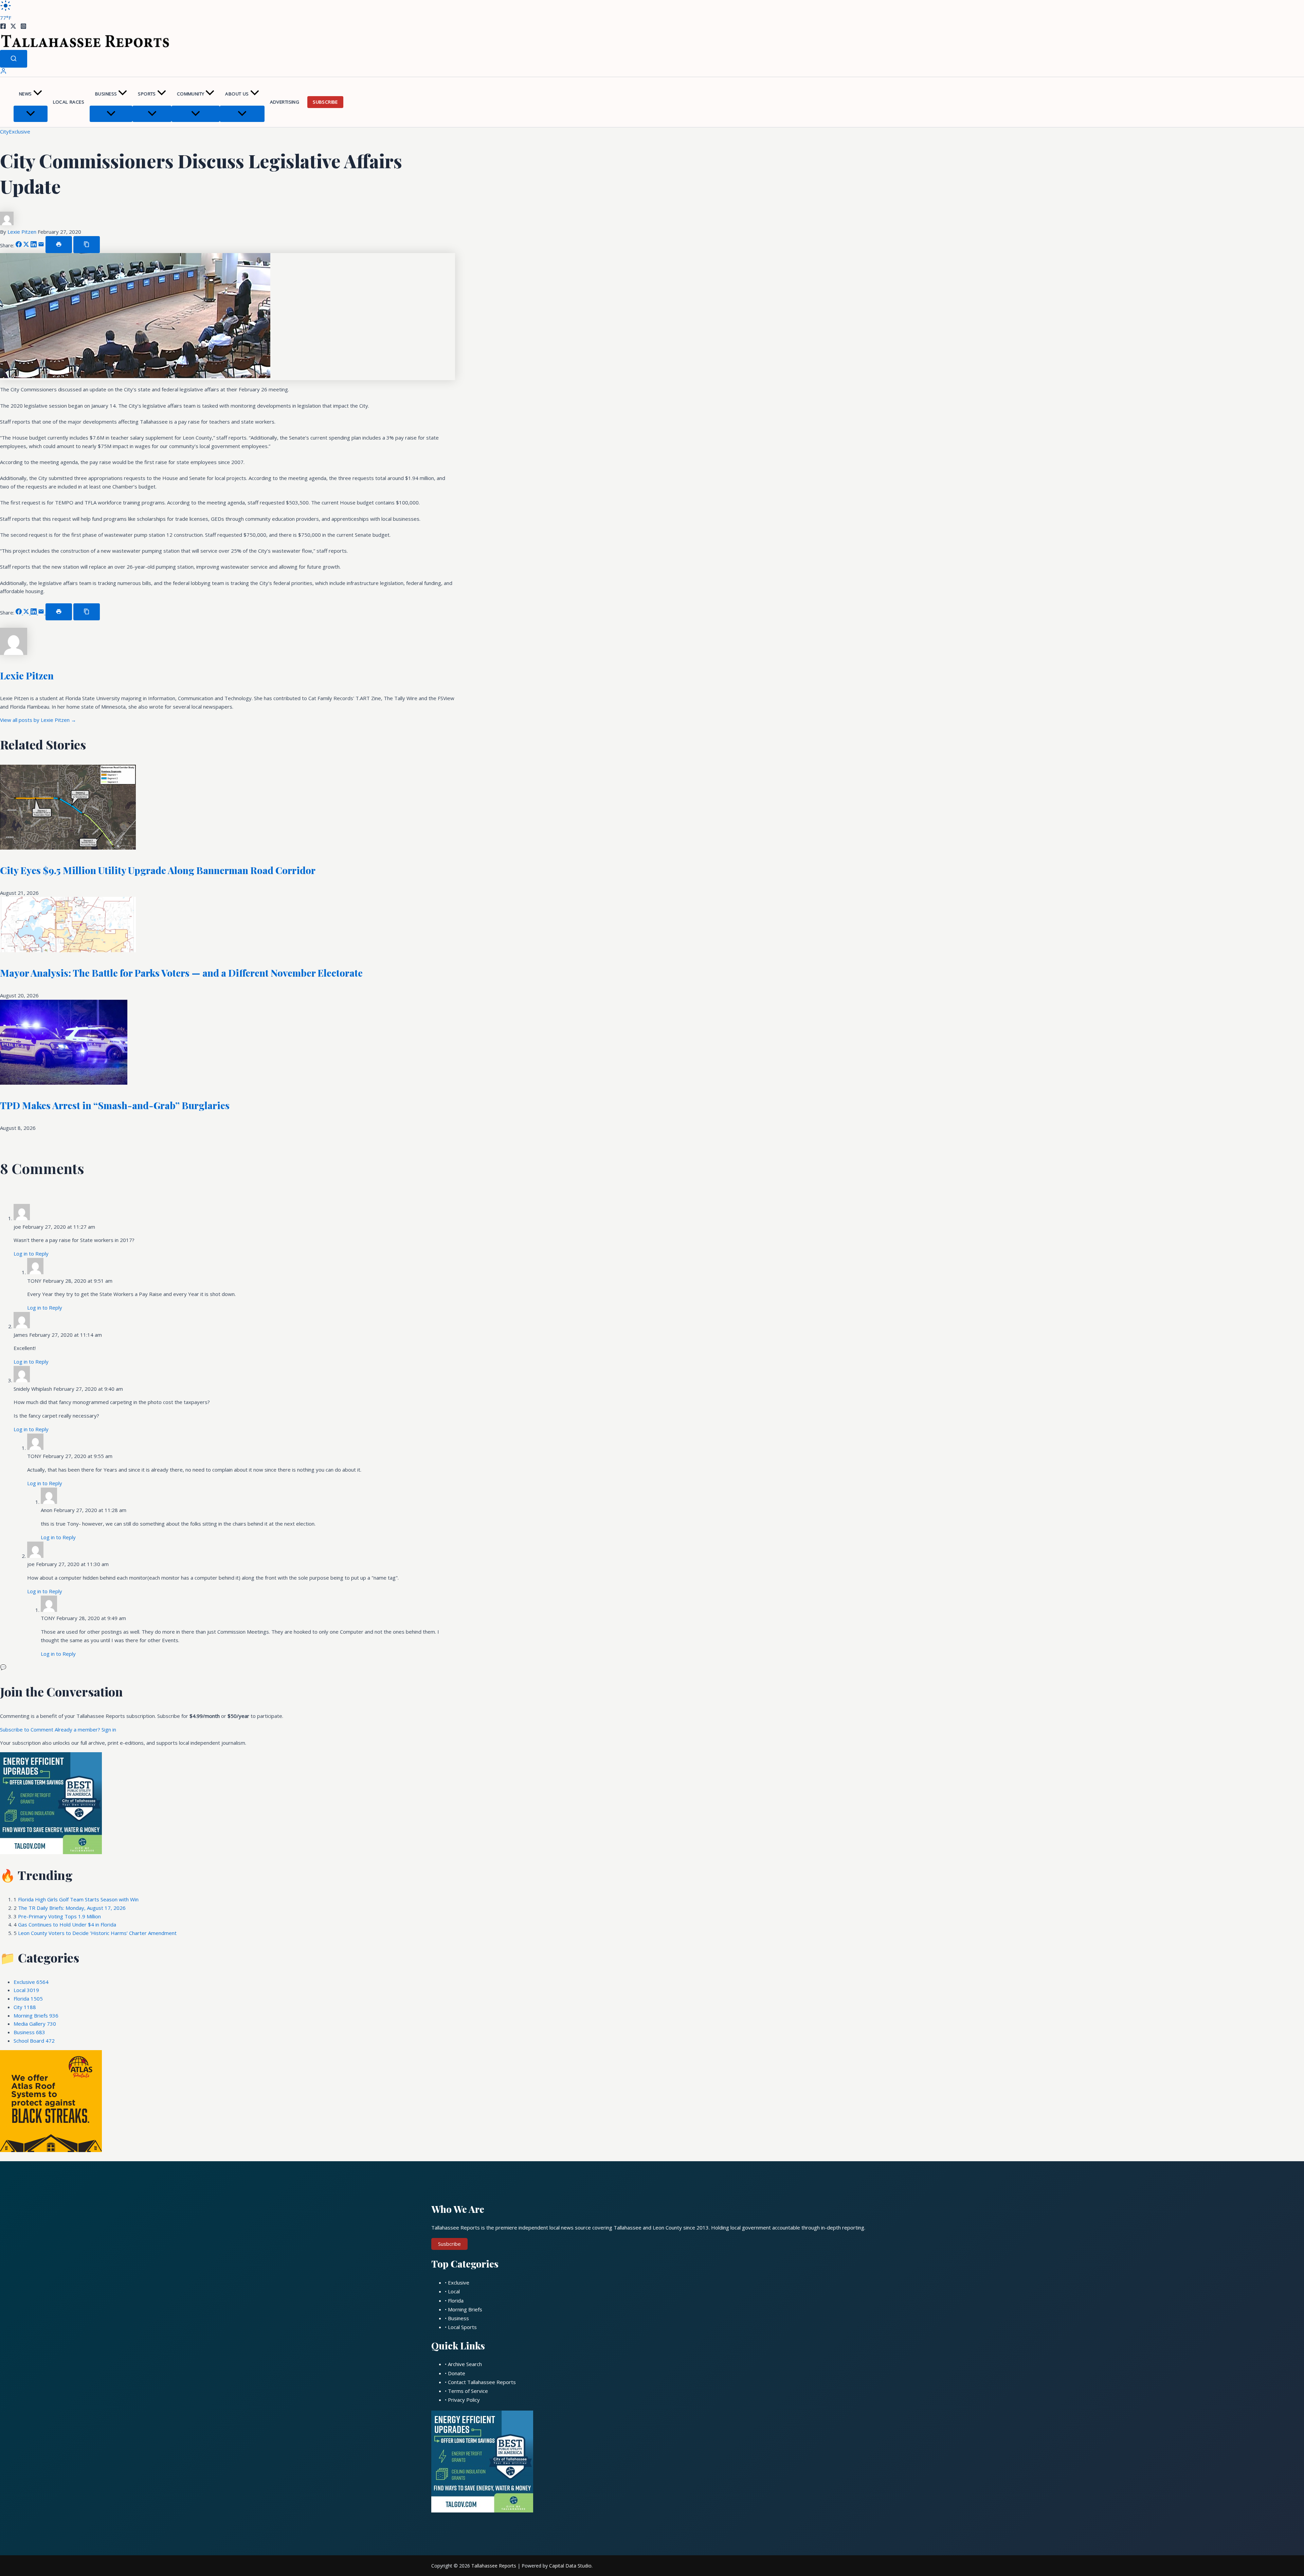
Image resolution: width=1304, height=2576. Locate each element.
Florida (28, 1998)
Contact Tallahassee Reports (482, 2382)
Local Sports (462, 2327)
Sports (147, 94)
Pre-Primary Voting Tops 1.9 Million (59, 1916)
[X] (13, 27)
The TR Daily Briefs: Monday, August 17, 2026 (72, 1908)
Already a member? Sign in (85, 1729)
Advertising (285, 102)
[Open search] (14, 59)
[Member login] (3, 72)
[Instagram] (23, 27)
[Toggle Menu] (31, 114)
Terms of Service (468, 2391)
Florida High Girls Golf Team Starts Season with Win (78, 1899)
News (25, 94)
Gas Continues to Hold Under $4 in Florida (67, 1924)
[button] (38, 94)
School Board (34, 2041)
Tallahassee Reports (494, 2566)
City (4, 131)
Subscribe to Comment (27, 1729)
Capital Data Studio (570, 2566)
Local (26, 1990)
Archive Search (465, 2364)
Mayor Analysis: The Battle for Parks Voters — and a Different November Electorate (181, 973)
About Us (237, 94)
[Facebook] (3, 27)
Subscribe (325, 102)
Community (191, 94)
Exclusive (20, 131)
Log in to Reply (31, 1254)
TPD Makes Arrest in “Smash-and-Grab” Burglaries (115, 1105)
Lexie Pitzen (23, 232)
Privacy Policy (464, 2400)
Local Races (69, 102)
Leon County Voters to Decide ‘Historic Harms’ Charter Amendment (97, 1933)
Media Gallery (35, 2024)
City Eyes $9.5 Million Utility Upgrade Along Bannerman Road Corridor (158, 870)
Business (106, 94)
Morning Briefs (36, 2015)
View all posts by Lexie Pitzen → (38, 720)
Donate (457, 2373)
